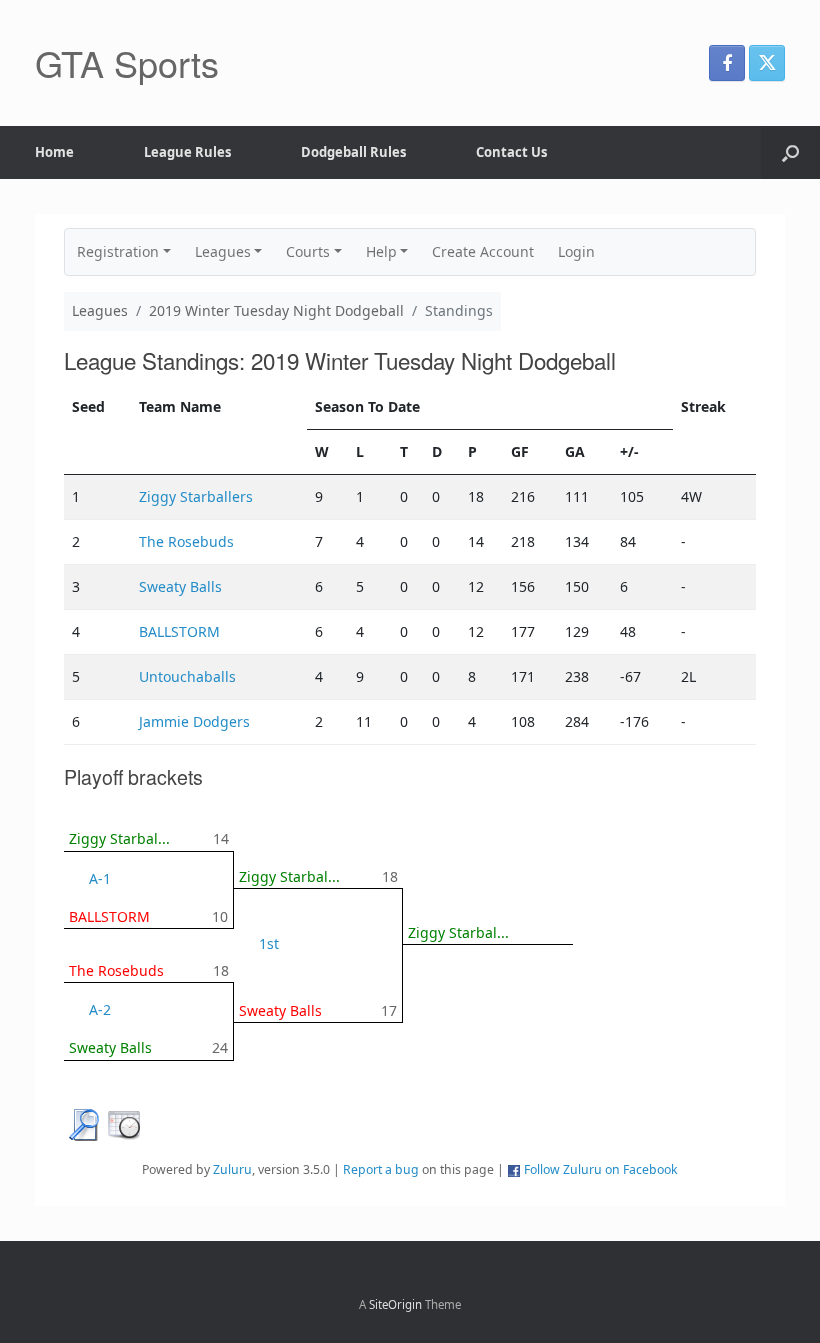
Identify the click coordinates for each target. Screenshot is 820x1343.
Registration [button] (118, 251)
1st (269, 943)
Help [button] (381, 251)
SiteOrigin (395, 1304)
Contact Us (511, 152)
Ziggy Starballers (196, 496)
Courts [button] (308, 251)
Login (576, 251)
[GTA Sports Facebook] (727, 63)
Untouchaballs (187, 676)
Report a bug (381, 1169)
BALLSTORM (179, 631)
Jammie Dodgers (194, 721)
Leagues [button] (223, 251)
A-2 (100, 1009)
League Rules (187, 152)
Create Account (483, 251)
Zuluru (232, 1169)
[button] (790, 152)
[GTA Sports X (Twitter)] (767, 63)
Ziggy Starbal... (119, 838)
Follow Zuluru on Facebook (601, 1169)
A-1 (100, 878)
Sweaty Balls (180, 586)
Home (54, 152)
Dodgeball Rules (353, 152)
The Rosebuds (186, 541)
